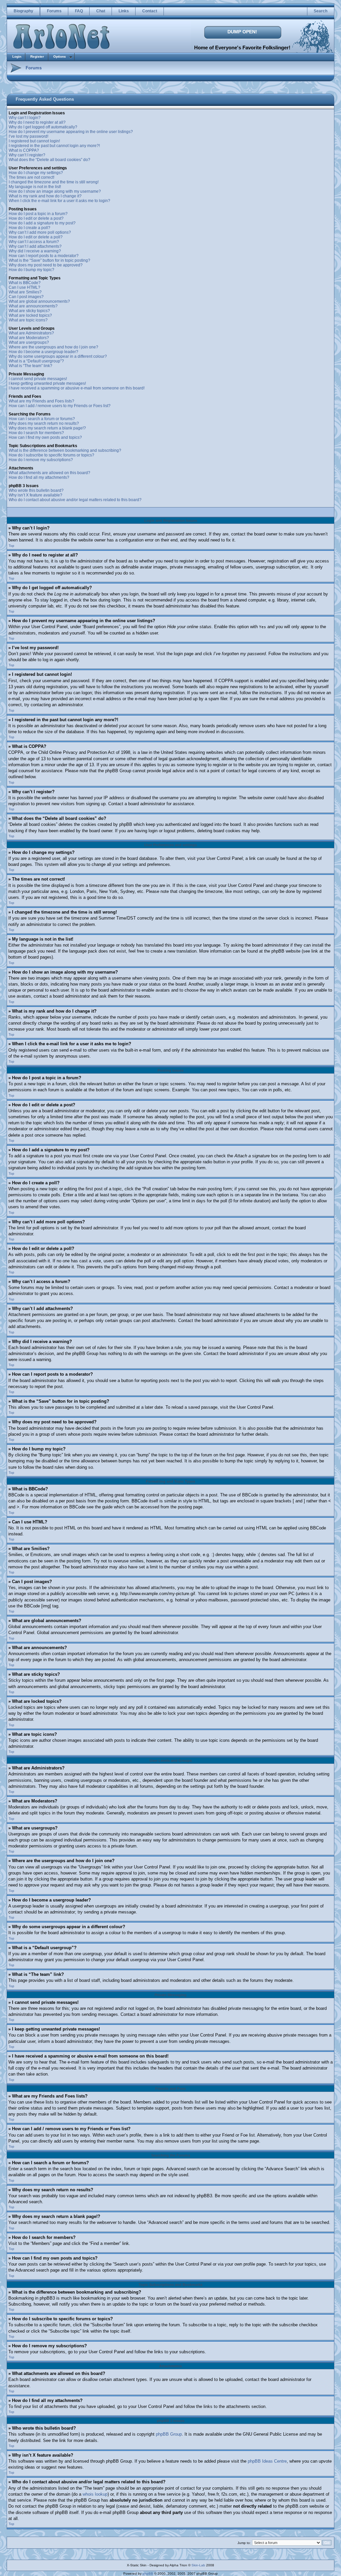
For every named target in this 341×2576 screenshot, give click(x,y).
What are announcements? (33, 306)
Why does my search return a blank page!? (47, 428)
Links (124, 11)
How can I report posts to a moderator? (44, 256)
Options (60, 57)
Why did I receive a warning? (35, 251)
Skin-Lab (198, 2565)
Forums (54, 11)
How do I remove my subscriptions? (41, 460)
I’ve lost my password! (28, 136)
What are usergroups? (29, 342)
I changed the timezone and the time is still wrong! (54, 182)
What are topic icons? (28, 320)
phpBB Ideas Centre (267, 2461)
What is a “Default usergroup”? (36, 361)
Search (321, 11)
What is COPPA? (24, 150)
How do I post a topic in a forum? (38, 214)
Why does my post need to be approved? (46, 265)
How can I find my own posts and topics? (45, 437)
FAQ (79, 11)
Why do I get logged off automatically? (43, 127)
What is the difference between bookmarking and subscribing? (65, 450)
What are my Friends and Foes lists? (41, 401)
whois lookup (95, 2494)
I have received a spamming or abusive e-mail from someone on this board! (77, 388)
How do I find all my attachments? (39, 477)
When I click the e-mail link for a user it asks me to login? (59, 201)
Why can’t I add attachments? (35, 246)
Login (17, 57)
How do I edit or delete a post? (36, 218)
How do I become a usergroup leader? (43, 352)
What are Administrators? (31, 333)
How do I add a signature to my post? (42, 223)
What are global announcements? (39, 301)
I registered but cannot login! (34, 141)
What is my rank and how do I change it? (45, 196)
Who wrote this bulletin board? (36, 490)
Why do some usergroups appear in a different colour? (58, 356)
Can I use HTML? (24, 287)
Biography (23, 11)
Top (11, 546)
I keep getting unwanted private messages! (47, 383)
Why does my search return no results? (44, 423)
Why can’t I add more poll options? (40, 232)
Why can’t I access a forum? (34, 242)
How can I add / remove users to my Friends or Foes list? (60, 406)
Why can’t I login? (25, 118)
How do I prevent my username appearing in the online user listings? (71, 132)
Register (37, 57)
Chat (101, 11)
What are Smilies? (25, 292)
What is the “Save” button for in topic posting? (49, 260)
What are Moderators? (29, 338)
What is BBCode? (25, 283)
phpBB (148, 2573)
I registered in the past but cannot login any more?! (54, 146)
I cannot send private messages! (38, 379)
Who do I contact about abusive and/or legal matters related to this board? (75, 500)
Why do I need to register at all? (37, 122)
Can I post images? (26, 297)
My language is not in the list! (35, 187)
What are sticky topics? (29, 311)
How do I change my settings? (36, 173)
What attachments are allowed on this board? (49, 473)
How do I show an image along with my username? (55, 191)
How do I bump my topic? (31, 270)
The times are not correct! (31, 177)
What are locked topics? (30, 315)
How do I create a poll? (29, 228)
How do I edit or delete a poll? (36, 237)
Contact (150, 11)
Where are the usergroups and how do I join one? (53, 347)
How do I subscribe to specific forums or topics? (51, 455)
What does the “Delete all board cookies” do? (49, 160)
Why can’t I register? (27, 155)
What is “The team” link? (30, 366)
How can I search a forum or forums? (42, 419)
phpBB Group (169, 2434)
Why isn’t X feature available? (35, 495)
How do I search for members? (36, 433)
